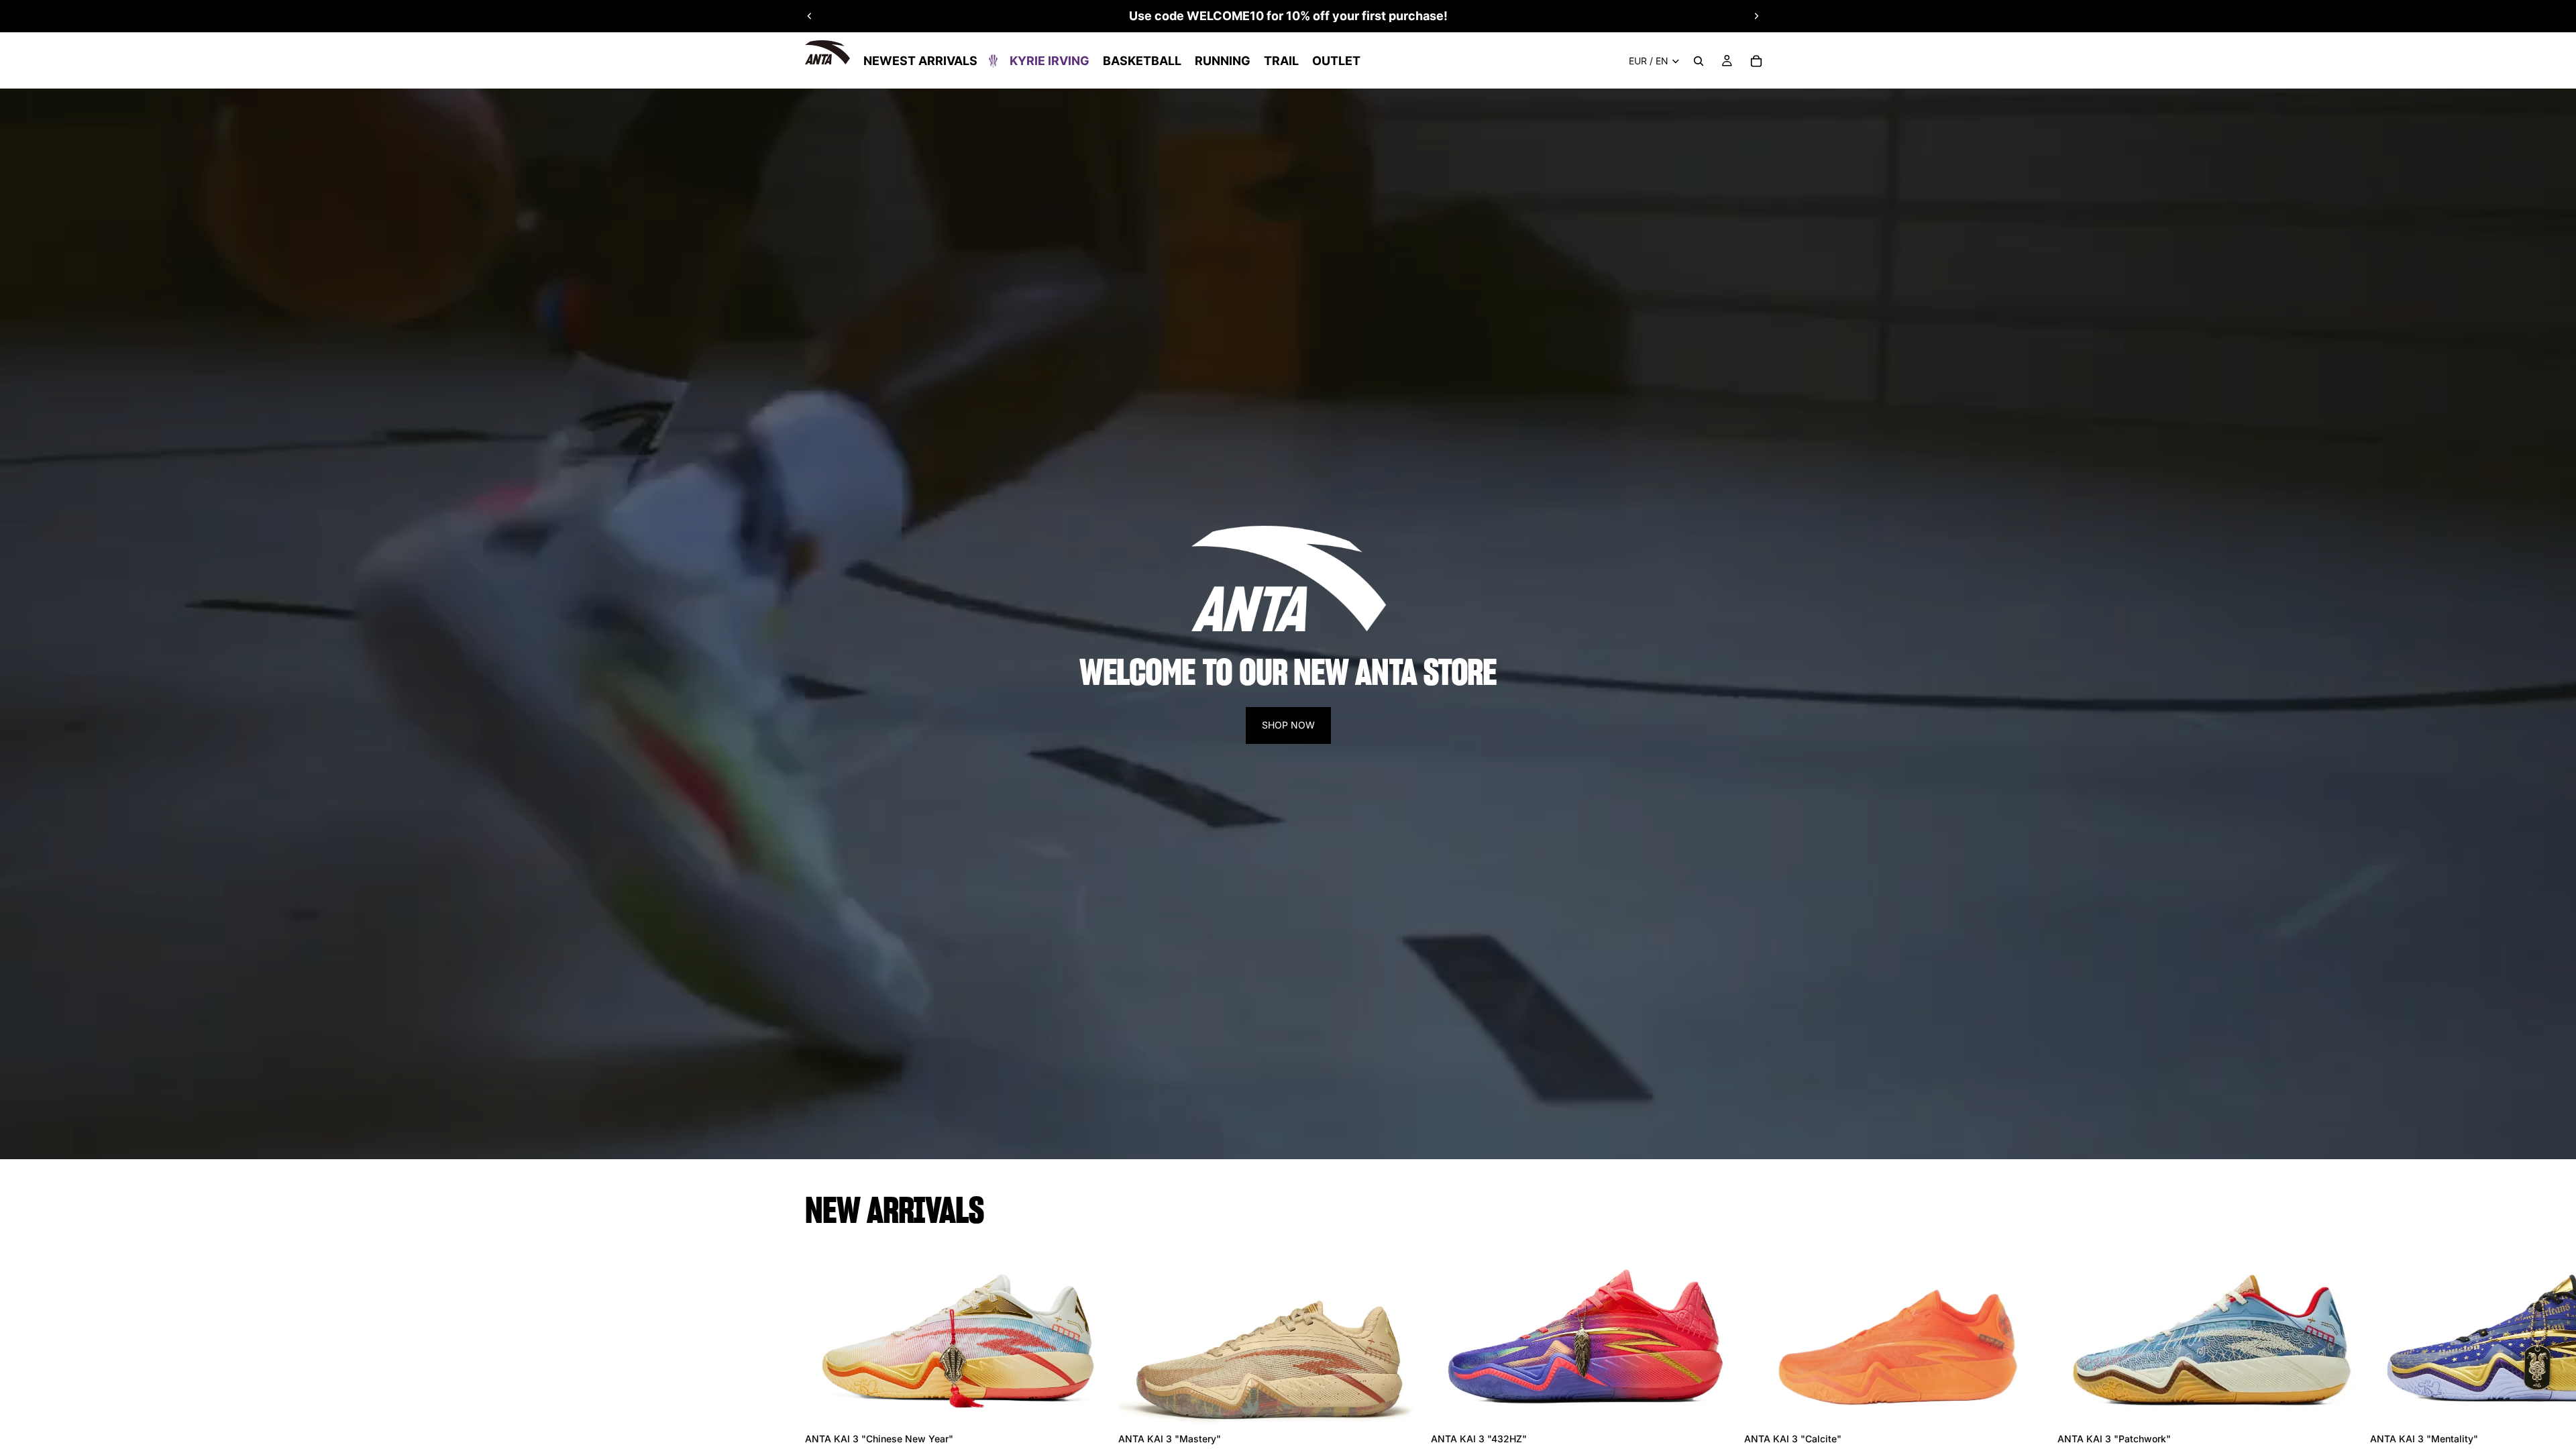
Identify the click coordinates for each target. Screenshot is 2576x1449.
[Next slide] (1756, 16)
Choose (1104, 1407)
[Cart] (1756, 61)
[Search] (1699, 61)
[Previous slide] (810, 16)
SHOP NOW (1288, 725)
